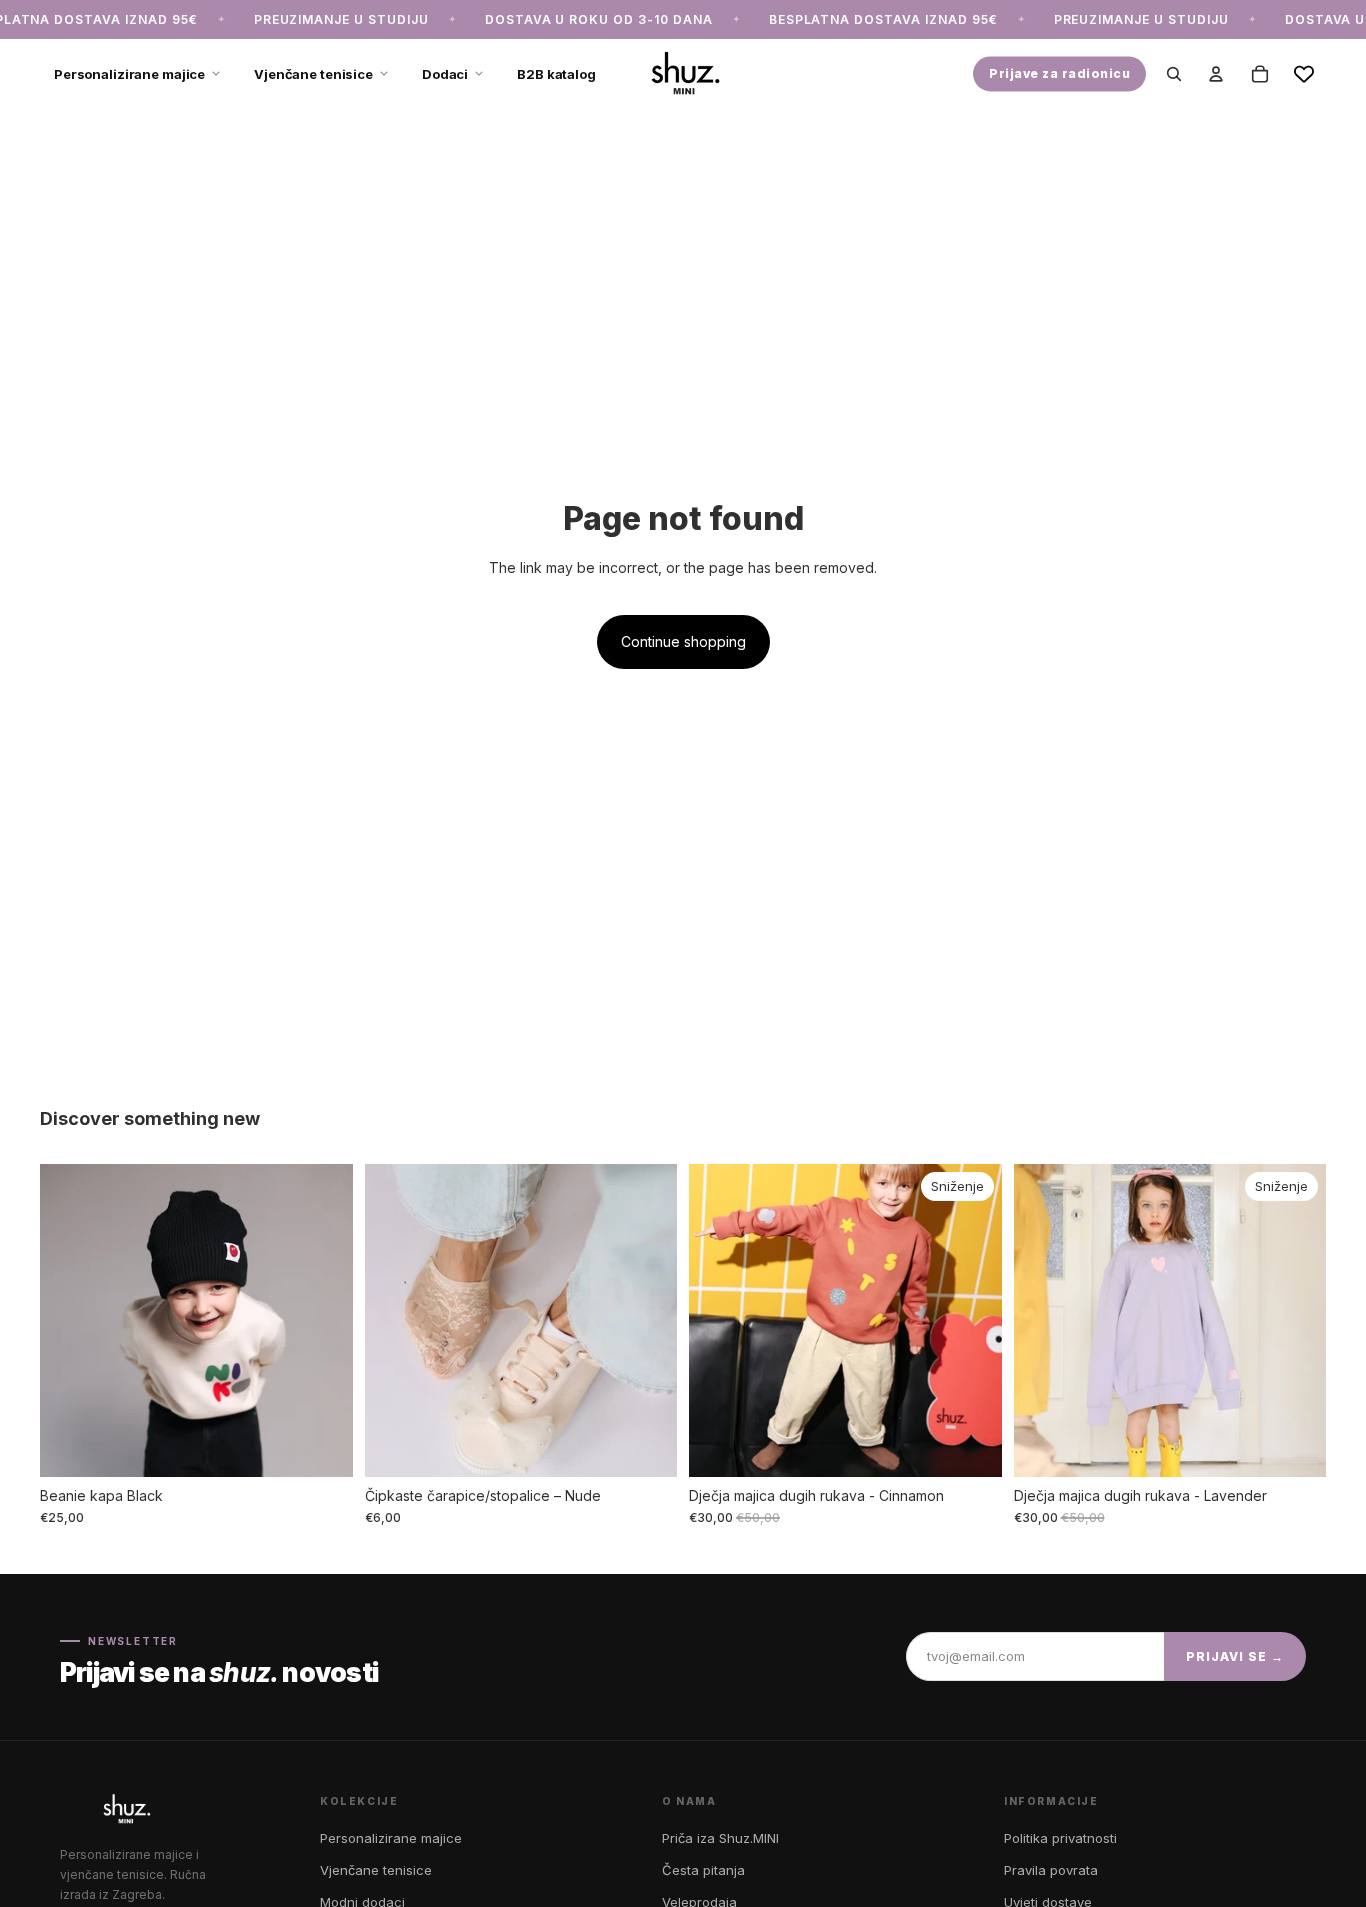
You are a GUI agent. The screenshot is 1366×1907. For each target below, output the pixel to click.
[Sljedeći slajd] (323, 1321)
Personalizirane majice (129, 73)
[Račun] (1216, 74)
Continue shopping (683, 641)
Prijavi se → (1235, 1656)
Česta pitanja (703, 1870)
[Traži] (1174, 74)
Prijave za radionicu (1059, 73)
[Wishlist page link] (1304, 74)
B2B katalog (556, 73)
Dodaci (445, 73)
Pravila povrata (1051, 1870)
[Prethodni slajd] (70, 1321)
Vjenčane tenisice (313, 73)
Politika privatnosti (1060, 1838)
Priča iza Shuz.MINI (720, 1838)
